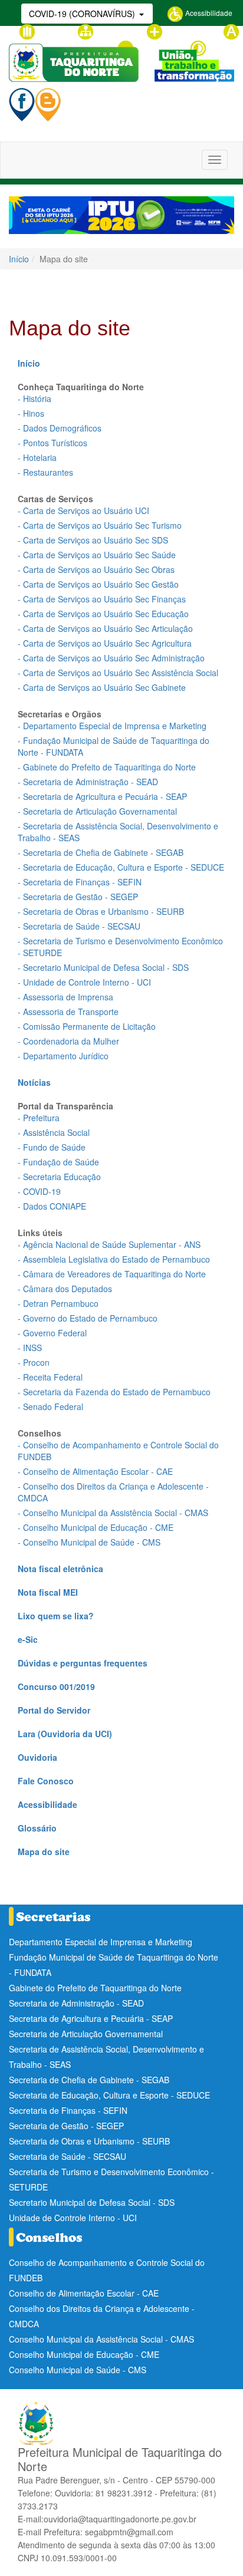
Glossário (52, 30)
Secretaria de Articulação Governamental (86, 2034)
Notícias (34, 1082)
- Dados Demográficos (60, 428)
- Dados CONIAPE (52, 1206)
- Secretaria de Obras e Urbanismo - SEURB (101, 911)
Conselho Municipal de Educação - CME (84, 2354)
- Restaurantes (45, 472)
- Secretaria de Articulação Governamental (97, 811)
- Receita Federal (50, 1377)
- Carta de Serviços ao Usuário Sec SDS (93, 540)
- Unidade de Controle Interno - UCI (84, 982)
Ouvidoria (37, 1757)
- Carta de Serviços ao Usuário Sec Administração (111, 658)
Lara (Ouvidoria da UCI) (65, 1734)
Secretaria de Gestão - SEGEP (66, 2126)
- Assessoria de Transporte (68, 1012)
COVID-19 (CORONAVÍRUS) (83, 14)
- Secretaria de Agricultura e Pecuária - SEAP (102, 796)
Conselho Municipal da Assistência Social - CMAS (101, 2339)
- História (35, 398)
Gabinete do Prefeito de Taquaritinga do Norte (95, 1988)
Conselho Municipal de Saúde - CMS (78, 2370)
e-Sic (28, 1639)
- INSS (30, 1348)
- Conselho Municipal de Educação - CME (96, 1527)
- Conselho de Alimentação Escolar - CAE (95, 1471)
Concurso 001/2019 (56, 1686)
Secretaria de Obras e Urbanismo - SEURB (89, 2141)
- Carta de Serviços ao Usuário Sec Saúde (97, 555)
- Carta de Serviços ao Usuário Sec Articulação (105, 628)
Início (19, 259)
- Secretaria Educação (59, 1177)
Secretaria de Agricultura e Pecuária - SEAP (91, 2018)
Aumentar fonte (188, 30)
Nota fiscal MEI (48, 1592)
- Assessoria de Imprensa (65, 997)
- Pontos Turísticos (52, 443)
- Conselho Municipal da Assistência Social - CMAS (113, 1513)
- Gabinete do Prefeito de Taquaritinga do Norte (107, 767)
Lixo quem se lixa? (56, 1616)
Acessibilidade (208, 13)
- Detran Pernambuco (58, 1303)
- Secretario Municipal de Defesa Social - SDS (103, 967)
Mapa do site (115, 30)
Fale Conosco (46, 1781)
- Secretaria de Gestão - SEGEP (78, 897)
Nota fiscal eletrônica (60, 1569)
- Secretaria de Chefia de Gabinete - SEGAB (101, 852)
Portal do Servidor (54, 1710)
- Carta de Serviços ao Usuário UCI (83, 510)
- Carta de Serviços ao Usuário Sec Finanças (102, 599)
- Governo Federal (52, 1333)
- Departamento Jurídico (63, 1056)
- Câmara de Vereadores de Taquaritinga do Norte (112, 1274)
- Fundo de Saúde (52, 1147)
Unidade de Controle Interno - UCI (73, 2218)
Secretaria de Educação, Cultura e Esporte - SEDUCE (109, 2095)
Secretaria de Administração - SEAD (76, 2003)
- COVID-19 (39, 1191)
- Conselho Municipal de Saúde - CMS (89, 1542)
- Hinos (31, 413)
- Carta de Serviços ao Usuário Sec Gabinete (102, 687)
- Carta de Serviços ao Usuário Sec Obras (96, 569)
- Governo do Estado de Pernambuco (88, 1318)
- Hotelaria (37, 457)
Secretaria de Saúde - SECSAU (68, 2156)
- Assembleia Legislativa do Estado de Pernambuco (114, 1259)
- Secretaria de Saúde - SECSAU (79, 926)
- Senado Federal (50, 1406)
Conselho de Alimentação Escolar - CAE (84, 2293)
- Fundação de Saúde (58, 1162)
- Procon (34, 1362)
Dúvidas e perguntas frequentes (83, 1663)
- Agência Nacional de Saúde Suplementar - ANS (109, 1244)
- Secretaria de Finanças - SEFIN (80, 882)
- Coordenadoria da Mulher (68, 1041)
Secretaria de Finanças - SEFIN (68, 2110)
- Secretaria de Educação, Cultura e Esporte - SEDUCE (121, 867)
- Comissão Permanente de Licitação (87, 1026)
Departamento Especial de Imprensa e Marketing (101, 1942)
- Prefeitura (39, 1118)
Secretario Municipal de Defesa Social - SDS (92, 2202)
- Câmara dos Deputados (65, 1289)
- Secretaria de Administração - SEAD (88, 782)
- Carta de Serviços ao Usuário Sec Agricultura (105, 643)
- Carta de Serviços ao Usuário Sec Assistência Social (118, 673)
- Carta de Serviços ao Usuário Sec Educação (103, 614)
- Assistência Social (54, 1132)
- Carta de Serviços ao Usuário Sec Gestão (98, 584)
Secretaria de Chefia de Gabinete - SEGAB (89, 2080)
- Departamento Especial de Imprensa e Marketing (112, 726)
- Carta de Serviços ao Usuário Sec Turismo (100, 525)
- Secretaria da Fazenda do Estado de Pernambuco (114, 1392)
